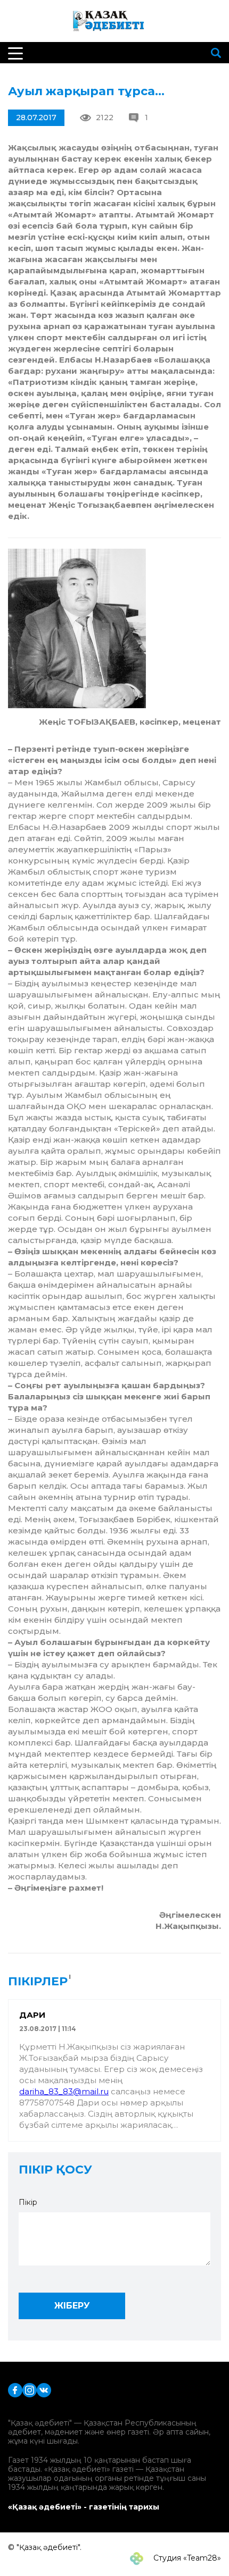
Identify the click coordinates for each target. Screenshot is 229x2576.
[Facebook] (15, 2390)
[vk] (44, 2390)
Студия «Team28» (186, 2558)
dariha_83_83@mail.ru (64, 2091)
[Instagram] (30, 2390)
